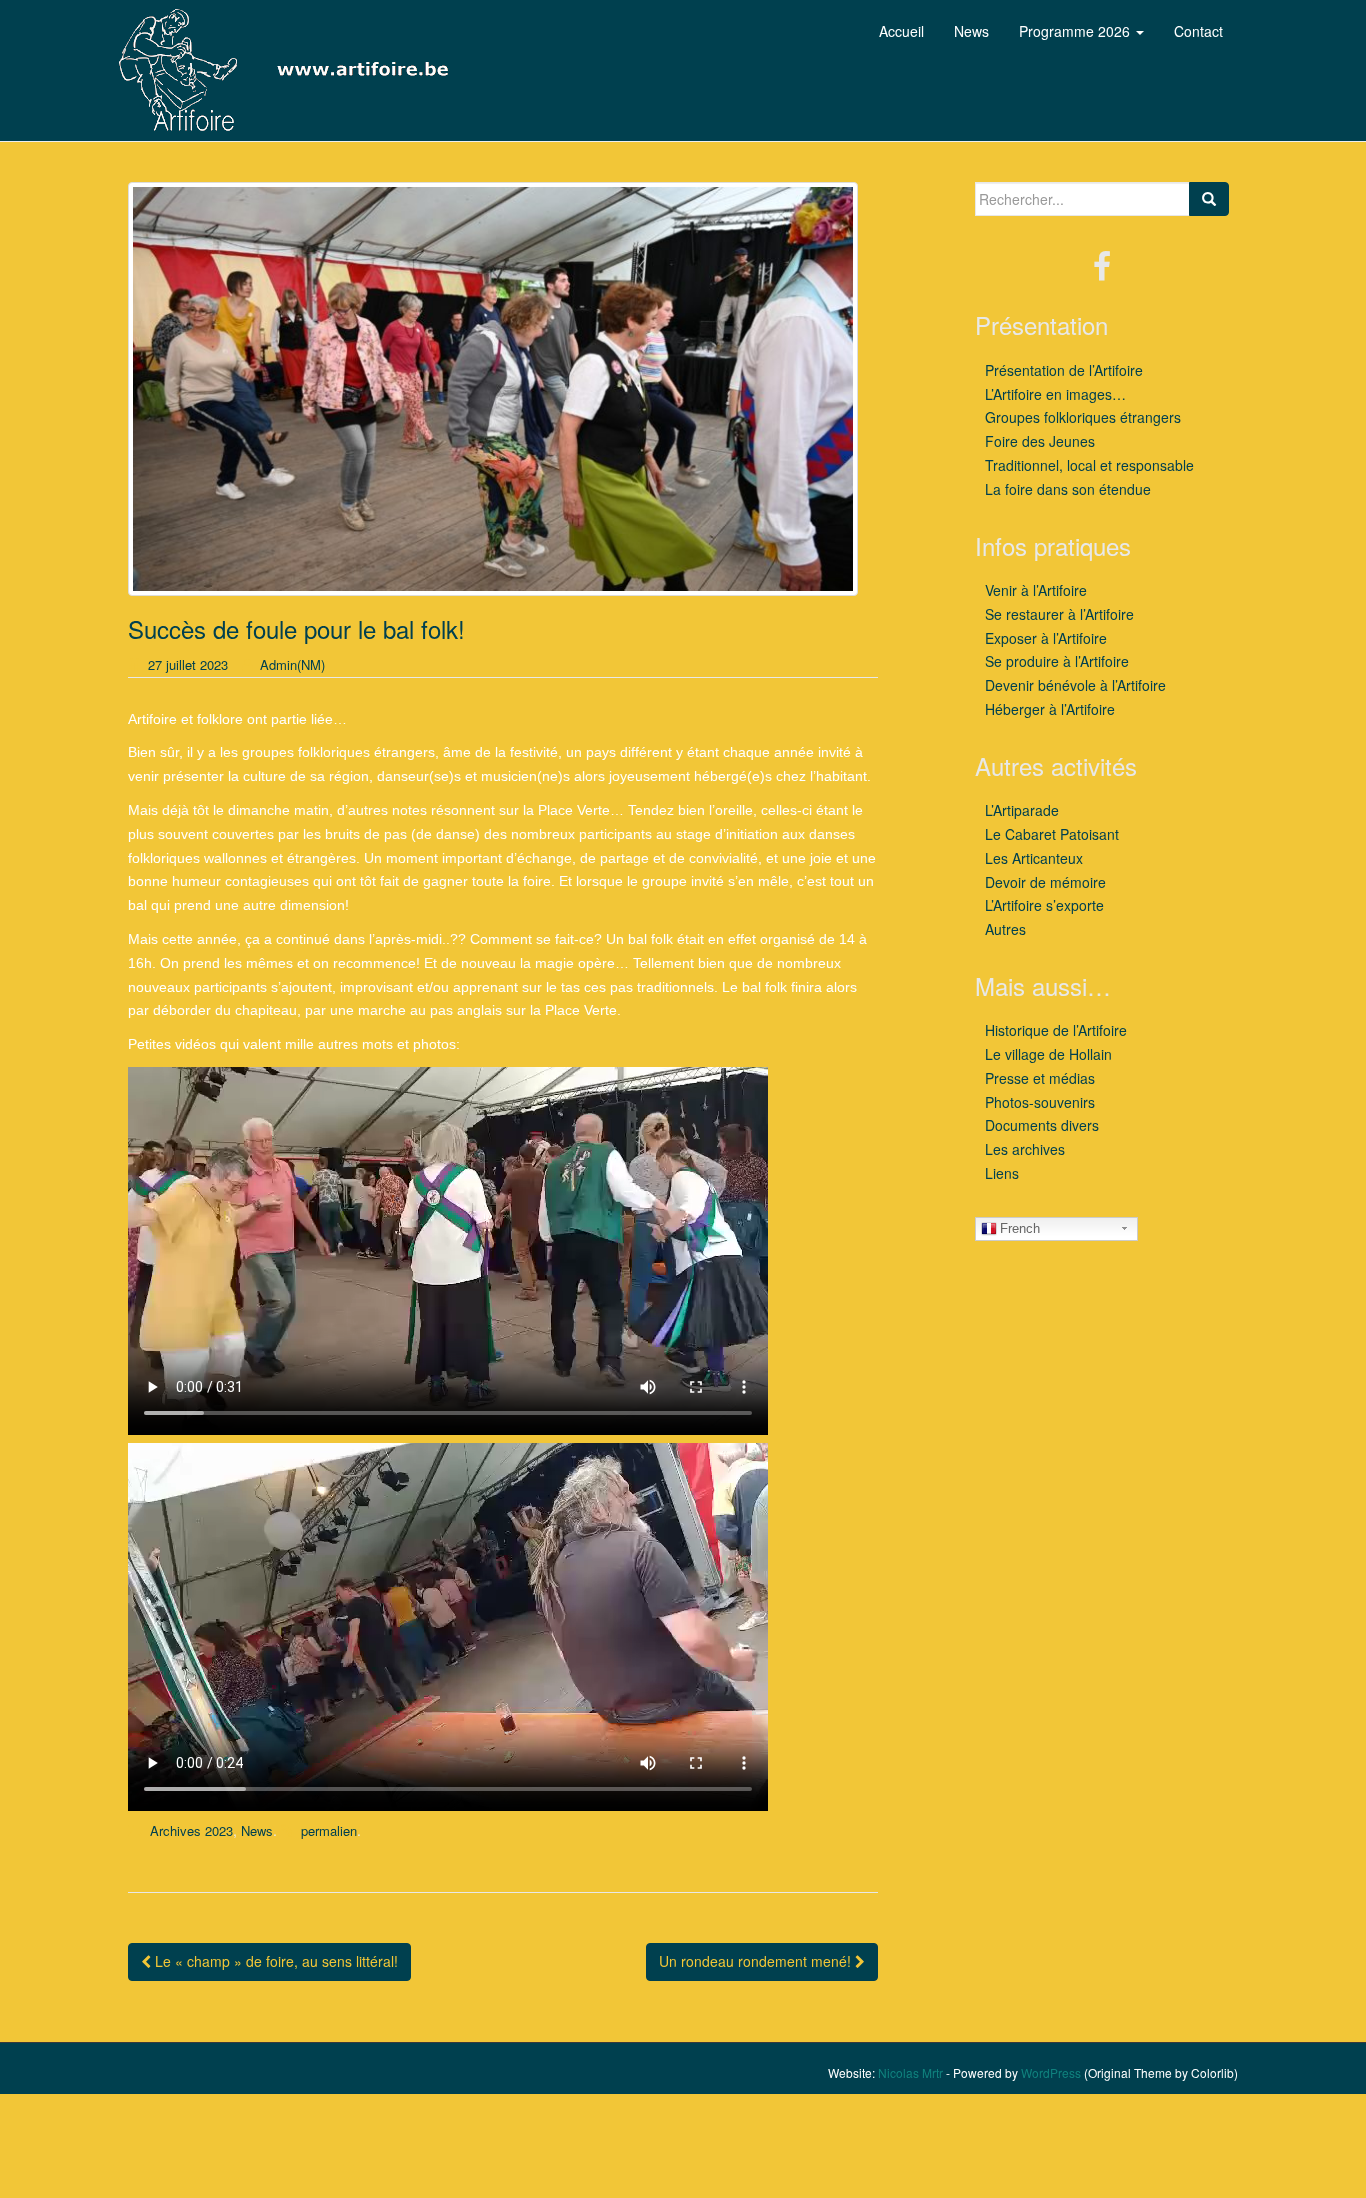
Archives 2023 (191, 1830)
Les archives (1025, 1149)
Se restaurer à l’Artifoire (1059, 614)
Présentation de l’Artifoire (1064, 370)
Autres (1005, 929)
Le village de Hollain (1048, 1054)
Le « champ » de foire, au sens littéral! (274, 1961)
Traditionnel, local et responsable (1089, 465)
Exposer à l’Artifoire (1046, 638)
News (257, 1830)
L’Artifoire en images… (1055, 394)
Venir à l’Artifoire (1036, 590)
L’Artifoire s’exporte (1044, 905)
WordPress (1051, 2072)
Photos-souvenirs (1040, 1102)
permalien (329, 1830)
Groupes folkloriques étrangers (1083, 417)
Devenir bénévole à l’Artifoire (1075, 685)
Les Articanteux (1034, 858)
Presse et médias (1040, 1078)
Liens (1002, 1173)
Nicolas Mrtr (910, 2072)
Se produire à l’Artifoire (1057, 661)
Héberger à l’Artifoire (1050, 709)
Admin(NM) (292, 664)
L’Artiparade (1022, 810)
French (1020, 1228)
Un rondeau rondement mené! (757, 1961)
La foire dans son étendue (1068, 489)
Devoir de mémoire (1045, 882)
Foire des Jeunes (1040, 441)
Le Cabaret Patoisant (1052, 834)
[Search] (1209, 199)
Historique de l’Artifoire (1056, 1030)
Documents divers (1042, 1125)
